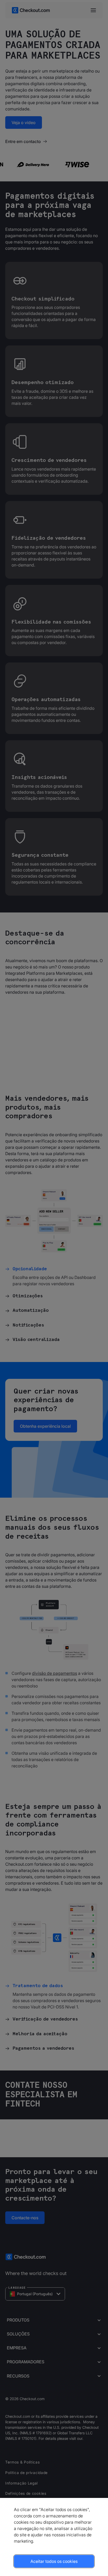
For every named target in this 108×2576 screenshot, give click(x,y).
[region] (54, 2537)
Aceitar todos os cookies (54, 2561)
